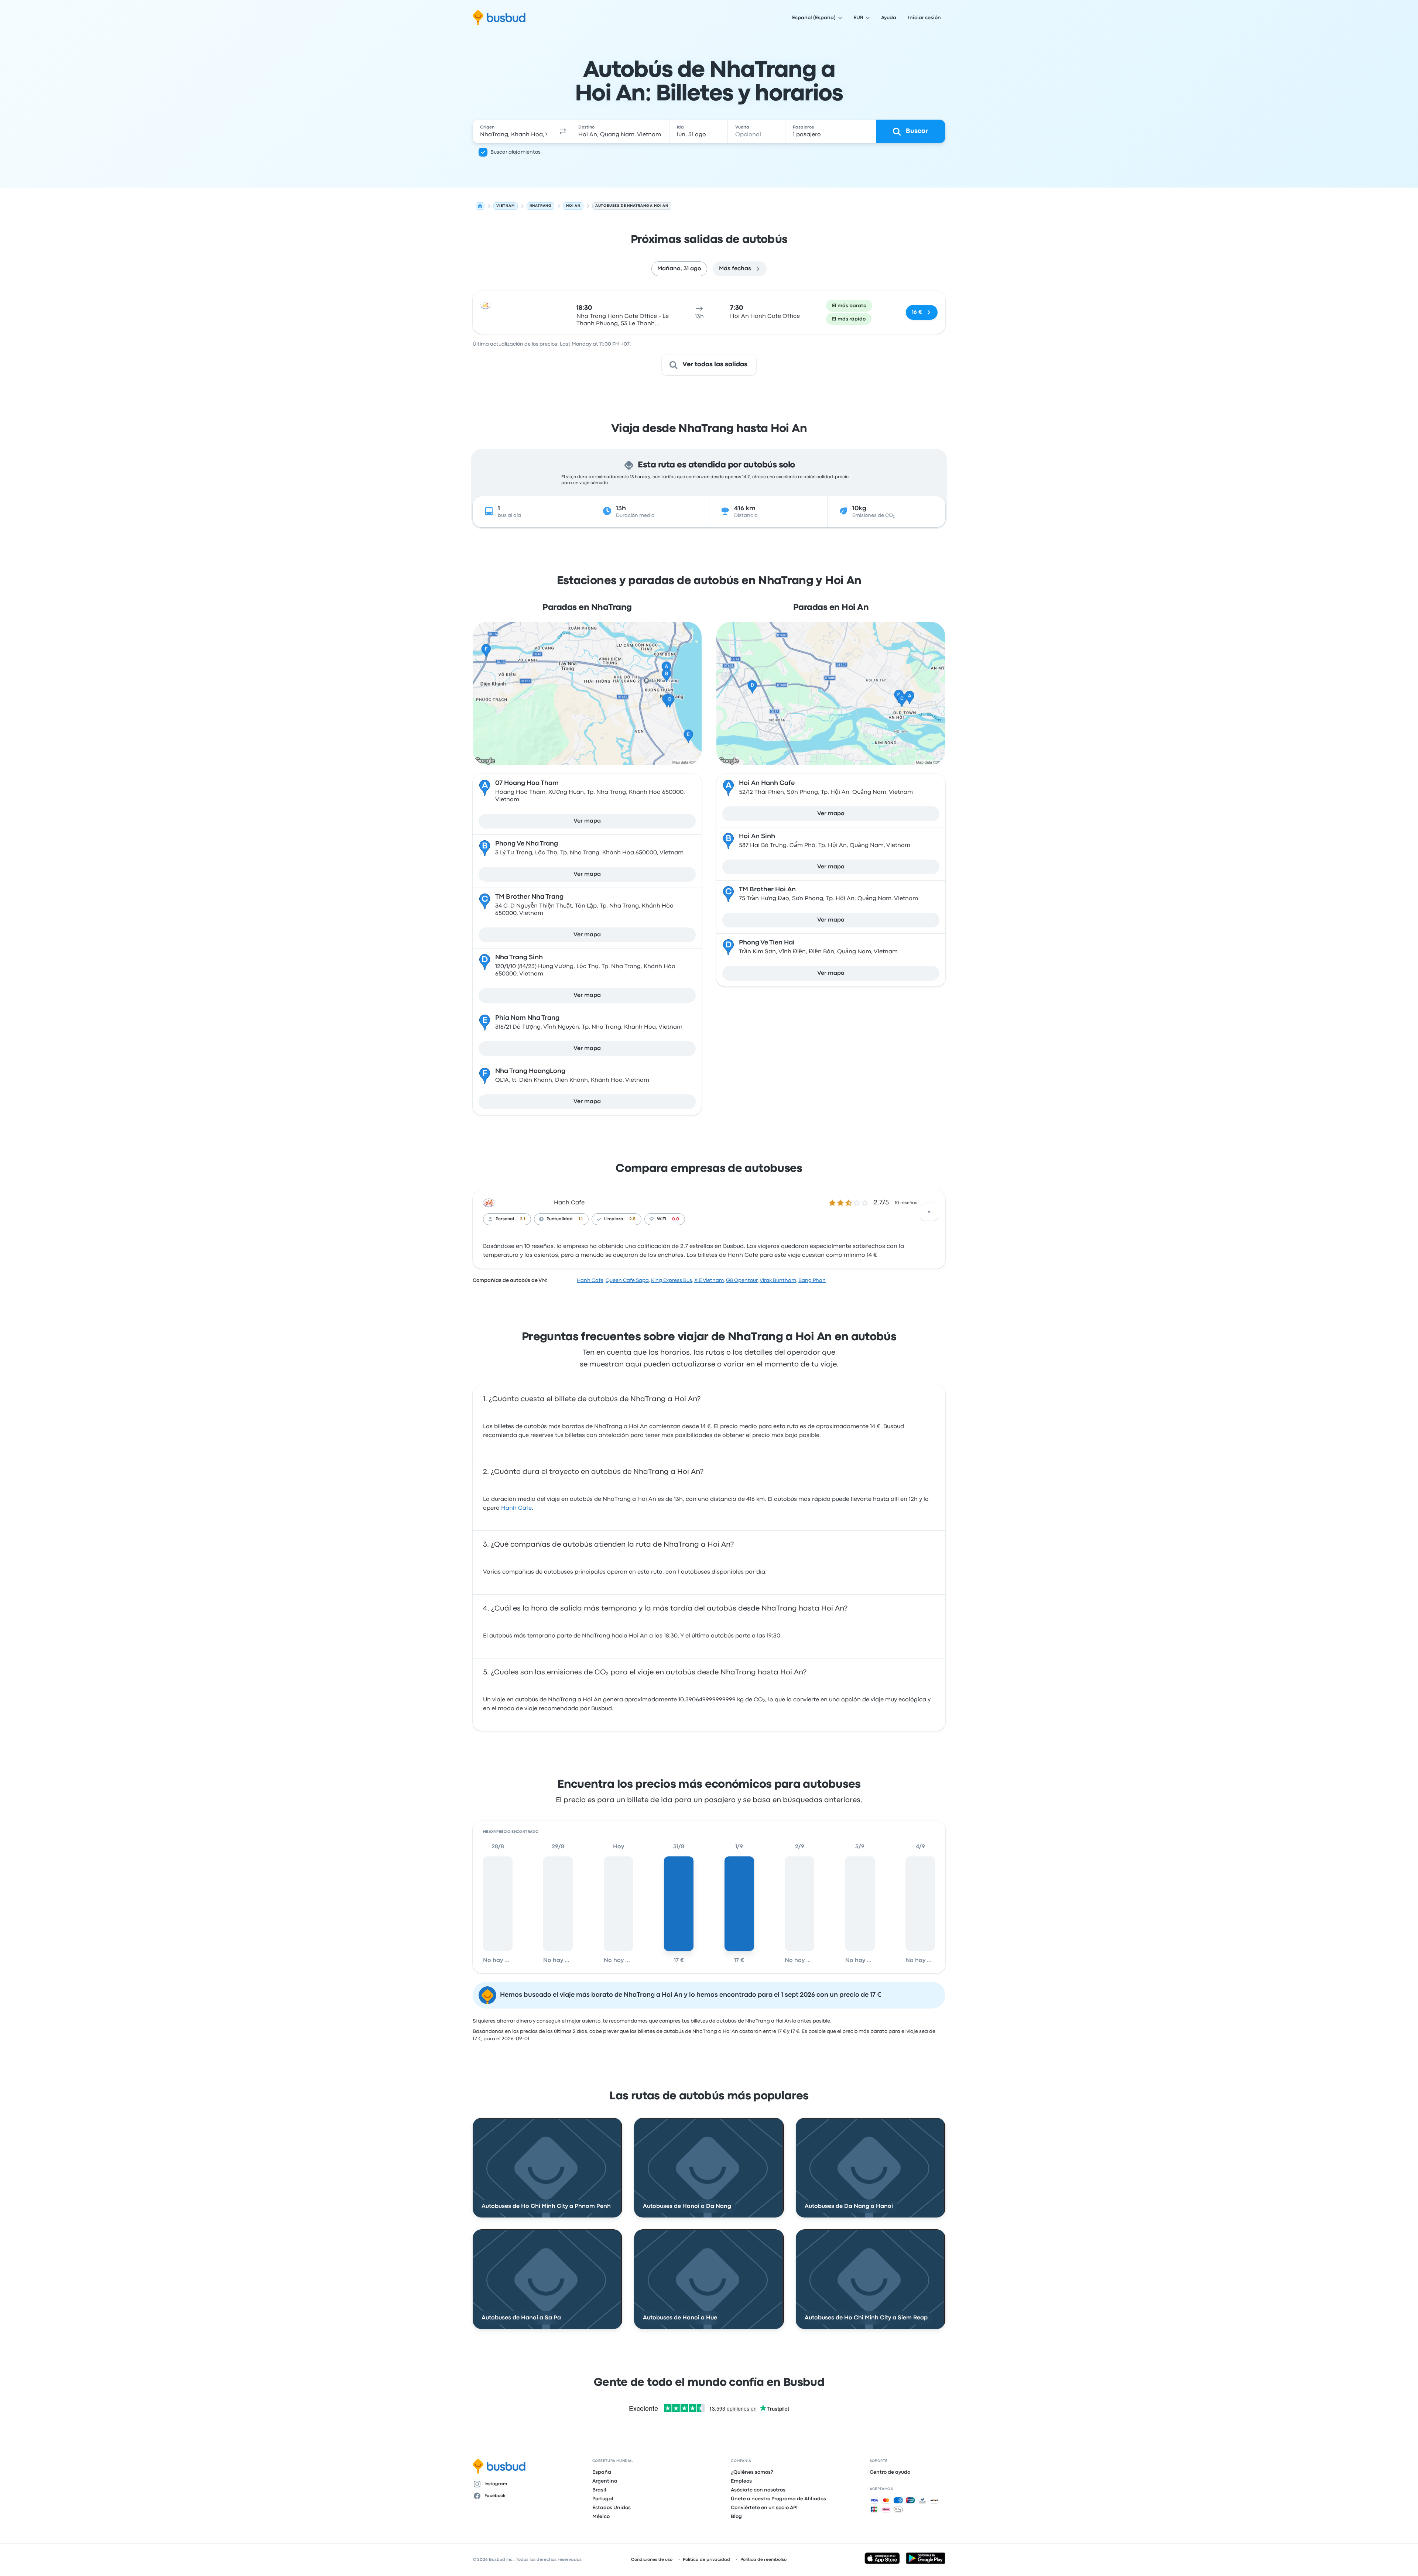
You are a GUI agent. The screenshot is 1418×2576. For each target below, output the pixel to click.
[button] (563, 131)
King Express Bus (672, 1280)
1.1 (581, 1219)
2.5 (632, 1219)
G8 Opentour (742, 1280)
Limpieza (614, 1219)
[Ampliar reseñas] (929, 1212)
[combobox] (514, 131)
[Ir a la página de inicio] (499, 18)
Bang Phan (812, 1280)
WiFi (662, 1219)
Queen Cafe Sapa (627, 1280)
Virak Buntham (778, 1280)
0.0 (676, 1219)
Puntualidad (560, 1219)
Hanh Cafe (569, 1203)
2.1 (523, 1219)
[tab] (679, 269)
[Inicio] (480, 206)
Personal (505, 1219)
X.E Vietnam (709, 1280)
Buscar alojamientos (516, 152)
